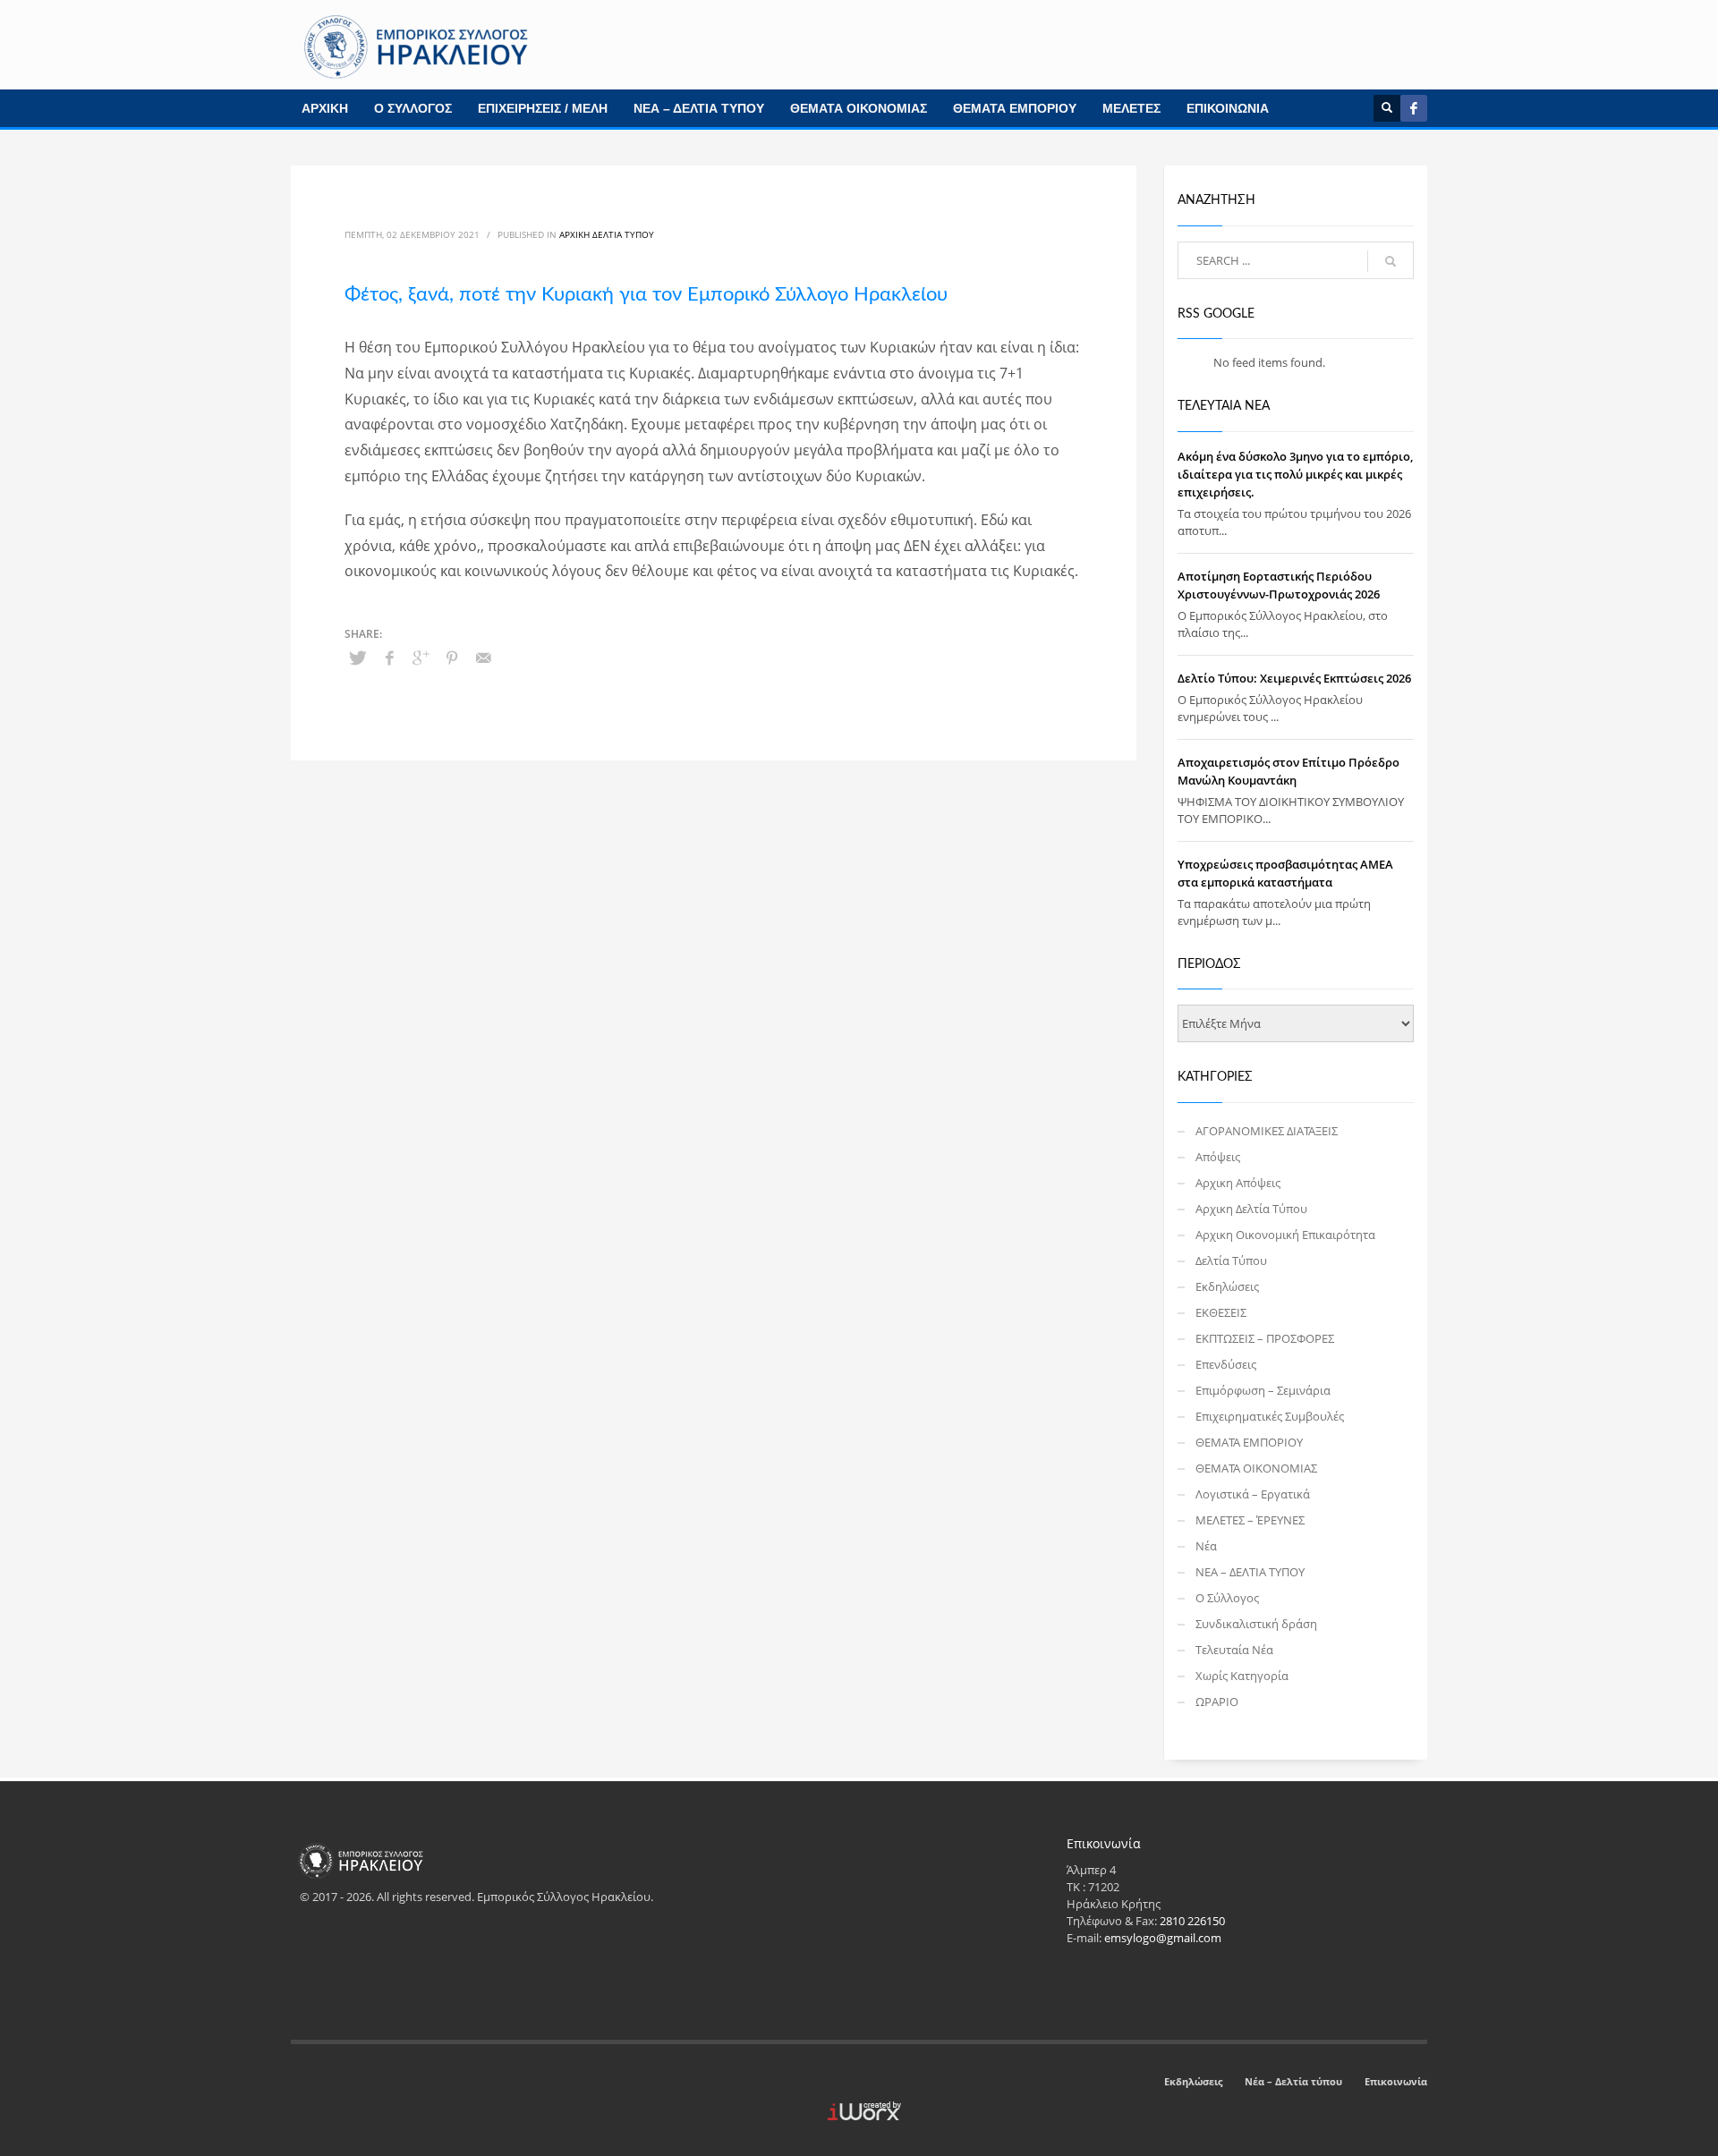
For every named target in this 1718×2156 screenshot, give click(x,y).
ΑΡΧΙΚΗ (325, 108)
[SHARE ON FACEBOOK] (389, 658)
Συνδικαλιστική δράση (1256, 1624)
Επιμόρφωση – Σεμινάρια (1263, 1390)
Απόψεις (1218, 1157)
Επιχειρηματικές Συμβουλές (1270, 1416)
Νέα (1206, 1546)
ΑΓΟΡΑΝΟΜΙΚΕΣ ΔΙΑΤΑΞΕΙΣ (1267, 1131)
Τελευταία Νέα (1234, 1650)
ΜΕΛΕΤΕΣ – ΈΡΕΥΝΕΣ (1250, 1520)
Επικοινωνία (1396, 2081)
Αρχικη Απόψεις (1238, 1183)
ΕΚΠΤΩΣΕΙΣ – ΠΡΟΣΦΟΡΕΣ (1265, 1338)
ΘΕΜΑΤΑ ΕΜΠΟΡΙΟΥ (1015, 108)
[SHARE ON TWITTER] (358, 658)
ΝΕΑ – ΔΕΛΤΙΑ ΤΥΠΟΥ (699, 108)
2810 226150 (1192, 1921)
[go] (1391, 261)
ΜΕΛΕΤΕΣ (1131, 108)
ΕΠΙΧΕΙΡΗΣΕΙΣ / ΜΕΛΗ (543, 108)
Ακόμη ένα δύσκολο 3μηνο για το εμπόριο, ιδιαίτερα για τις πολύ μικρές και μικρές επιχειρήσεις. (1295, 474)
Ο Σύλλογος (1227, 1598)
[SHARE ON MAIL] (483, 658)
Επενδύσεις (1226, 1364)
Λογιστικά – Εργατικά (1253, 1494)
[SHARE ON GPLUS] (421, 658)
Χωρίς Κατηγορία (1242, 1676)
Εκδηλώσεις (1227, 1286)
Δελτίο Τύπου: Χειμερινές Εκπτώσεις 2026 (1294, 678)
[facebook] (1414, 108)
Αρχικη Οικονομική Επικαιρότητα (1285, 1235)
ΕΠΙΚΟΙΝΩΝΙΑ (1228, 108)
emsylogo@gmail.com (1163, 1938)
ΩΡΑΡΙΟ (1217, 1702)
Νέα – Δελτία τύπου (1293, 2081)
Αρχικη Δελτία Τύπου (607, 234)
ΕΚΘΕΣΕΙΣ (1221, 1312)
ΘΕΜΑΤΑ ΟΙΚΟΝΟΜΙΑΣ (859, 108)
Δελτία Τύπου (1231, 1260)
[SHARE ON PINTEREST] (452, 658)
